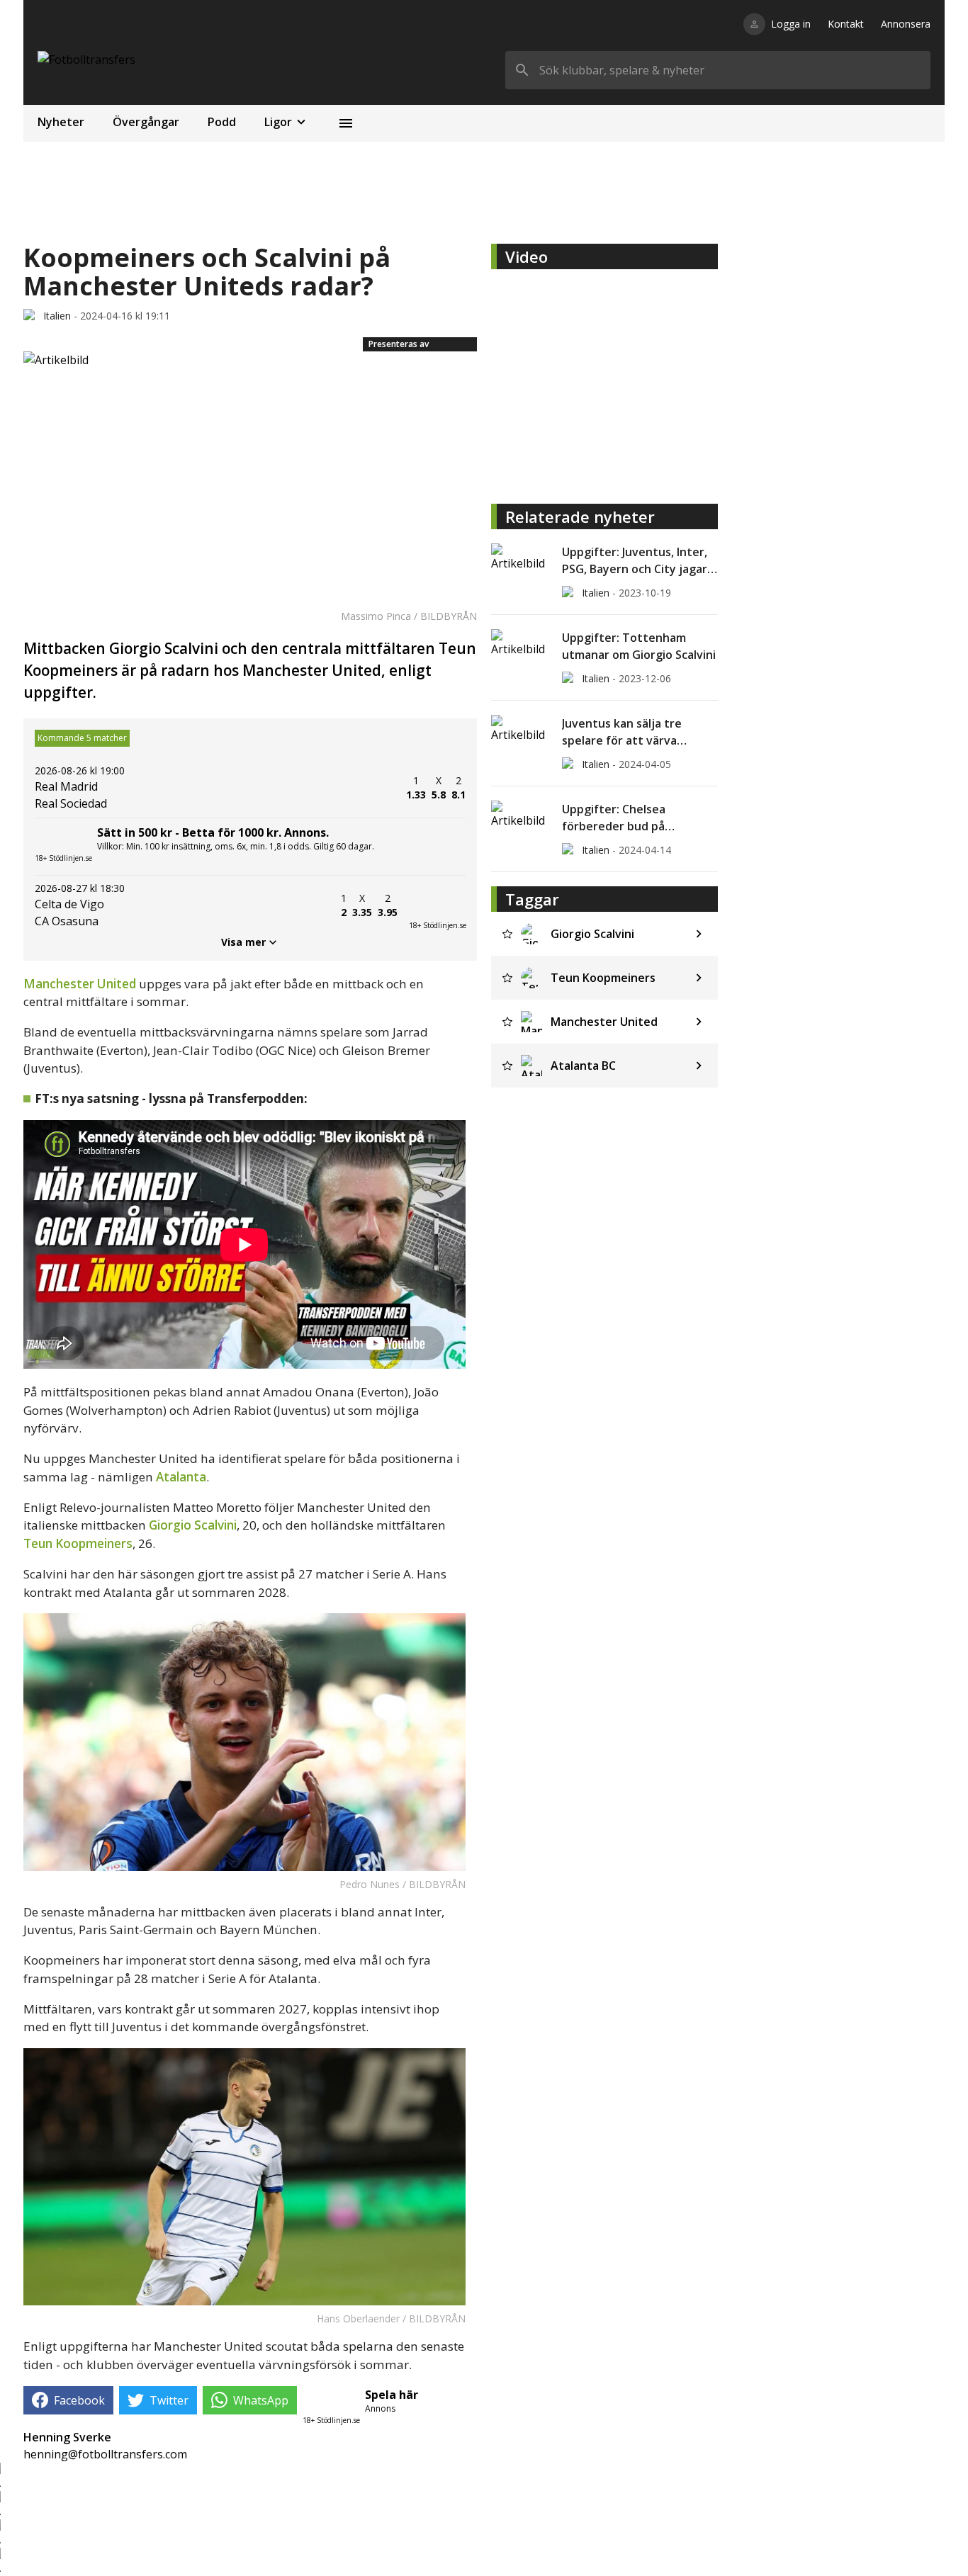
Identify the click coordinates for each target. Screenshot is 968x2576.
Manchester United (80, 984)
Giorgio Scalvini (193, 1525)
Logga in (791, 24)
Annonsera (906, 24)
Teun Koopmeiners (78, 1543)
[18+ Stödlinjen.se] (437, 905)
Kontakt (846, 24)
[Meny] (346, 123)
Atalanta (181, 1477)
